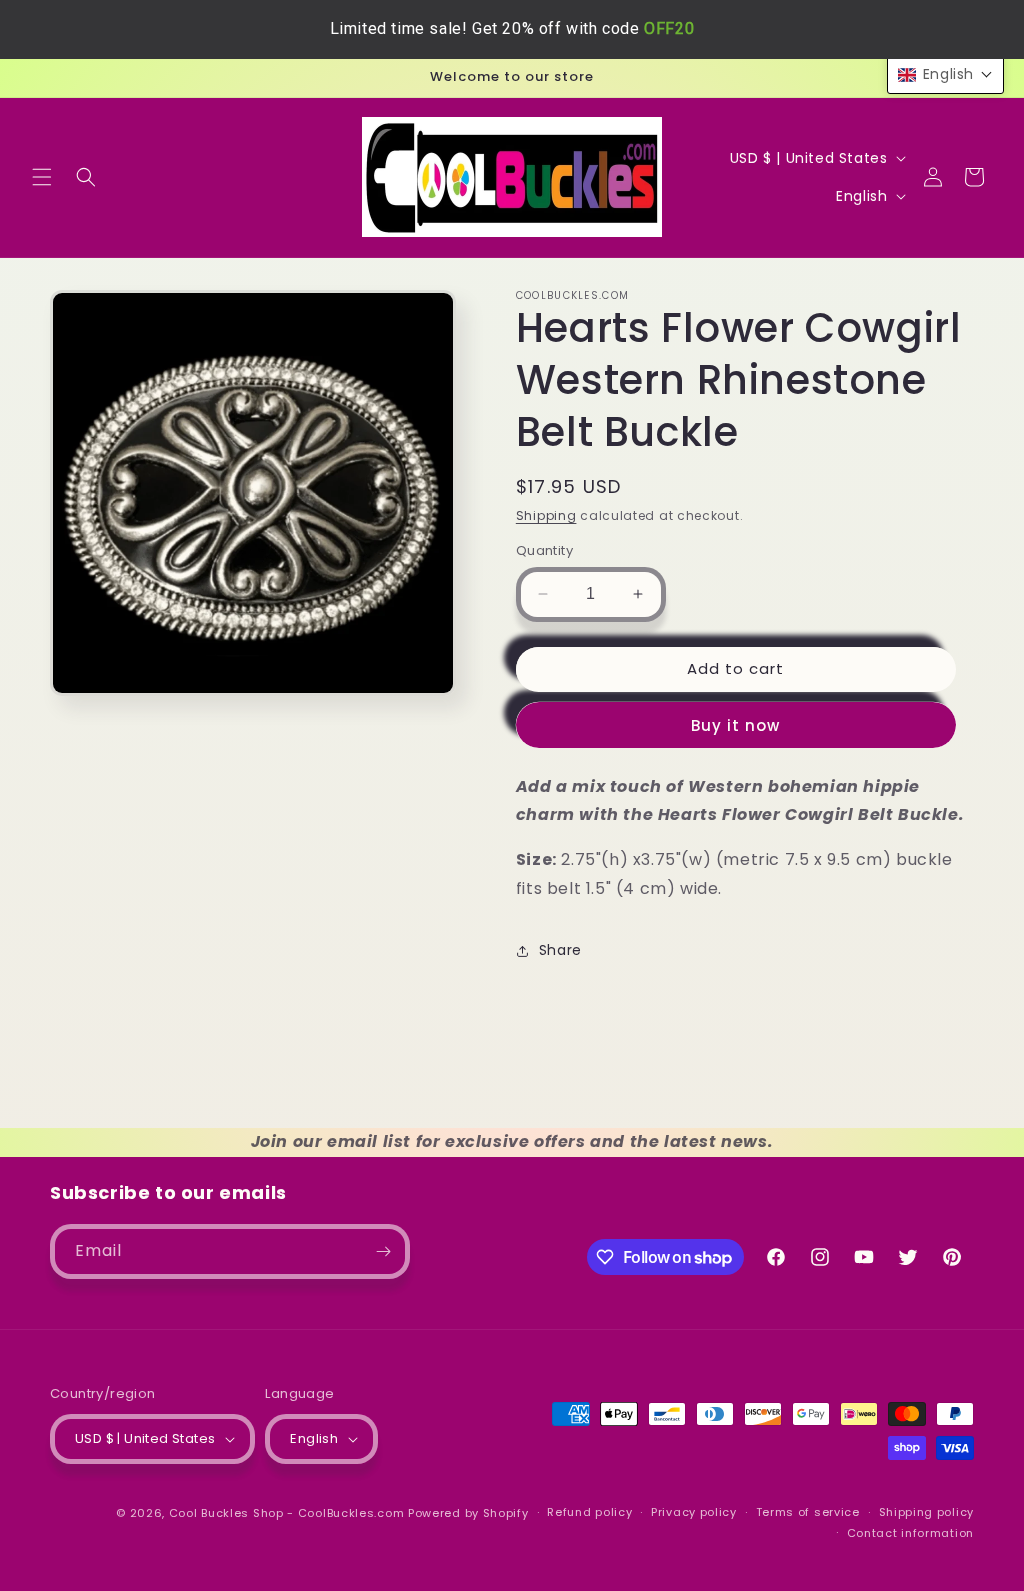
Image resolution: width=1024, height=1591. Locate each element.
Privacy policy (694, 1512)
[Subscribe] (383, 1251)
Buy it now (735, 725)
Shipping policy (927, 1512)
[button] (42, 177)
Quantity (544, 550)
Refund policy (589, 1512)
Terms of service (808, 1512)
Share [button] (560, 950)
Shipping (546, 515)
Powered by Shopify (468, 1513)
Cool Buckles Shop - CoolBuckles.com (287, 1513)
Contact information (910, 1533)
